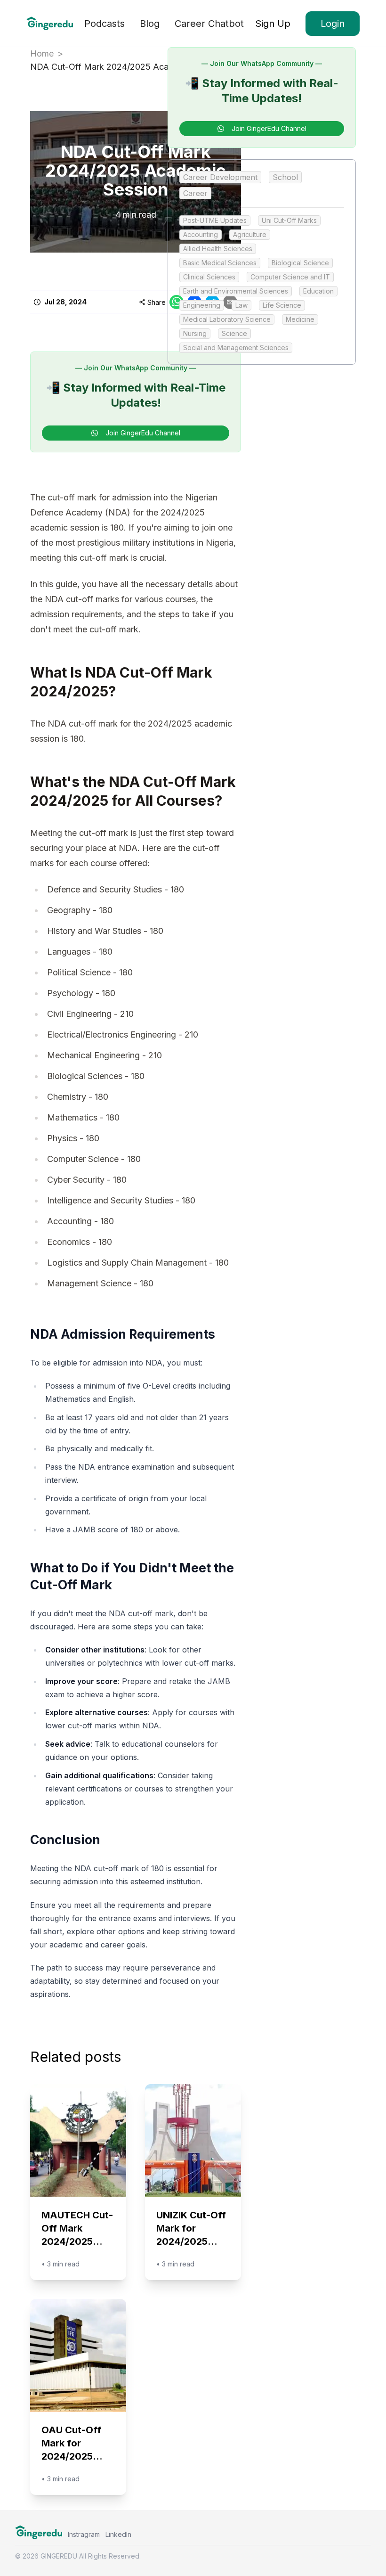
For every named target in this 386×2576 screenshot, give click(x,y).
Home (42, 53)
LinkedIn (118, 2534)
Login (333, 24)
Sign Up (273, 24)
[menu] (164, 23)
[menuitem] (105, 24)
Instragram (84, 2534)
